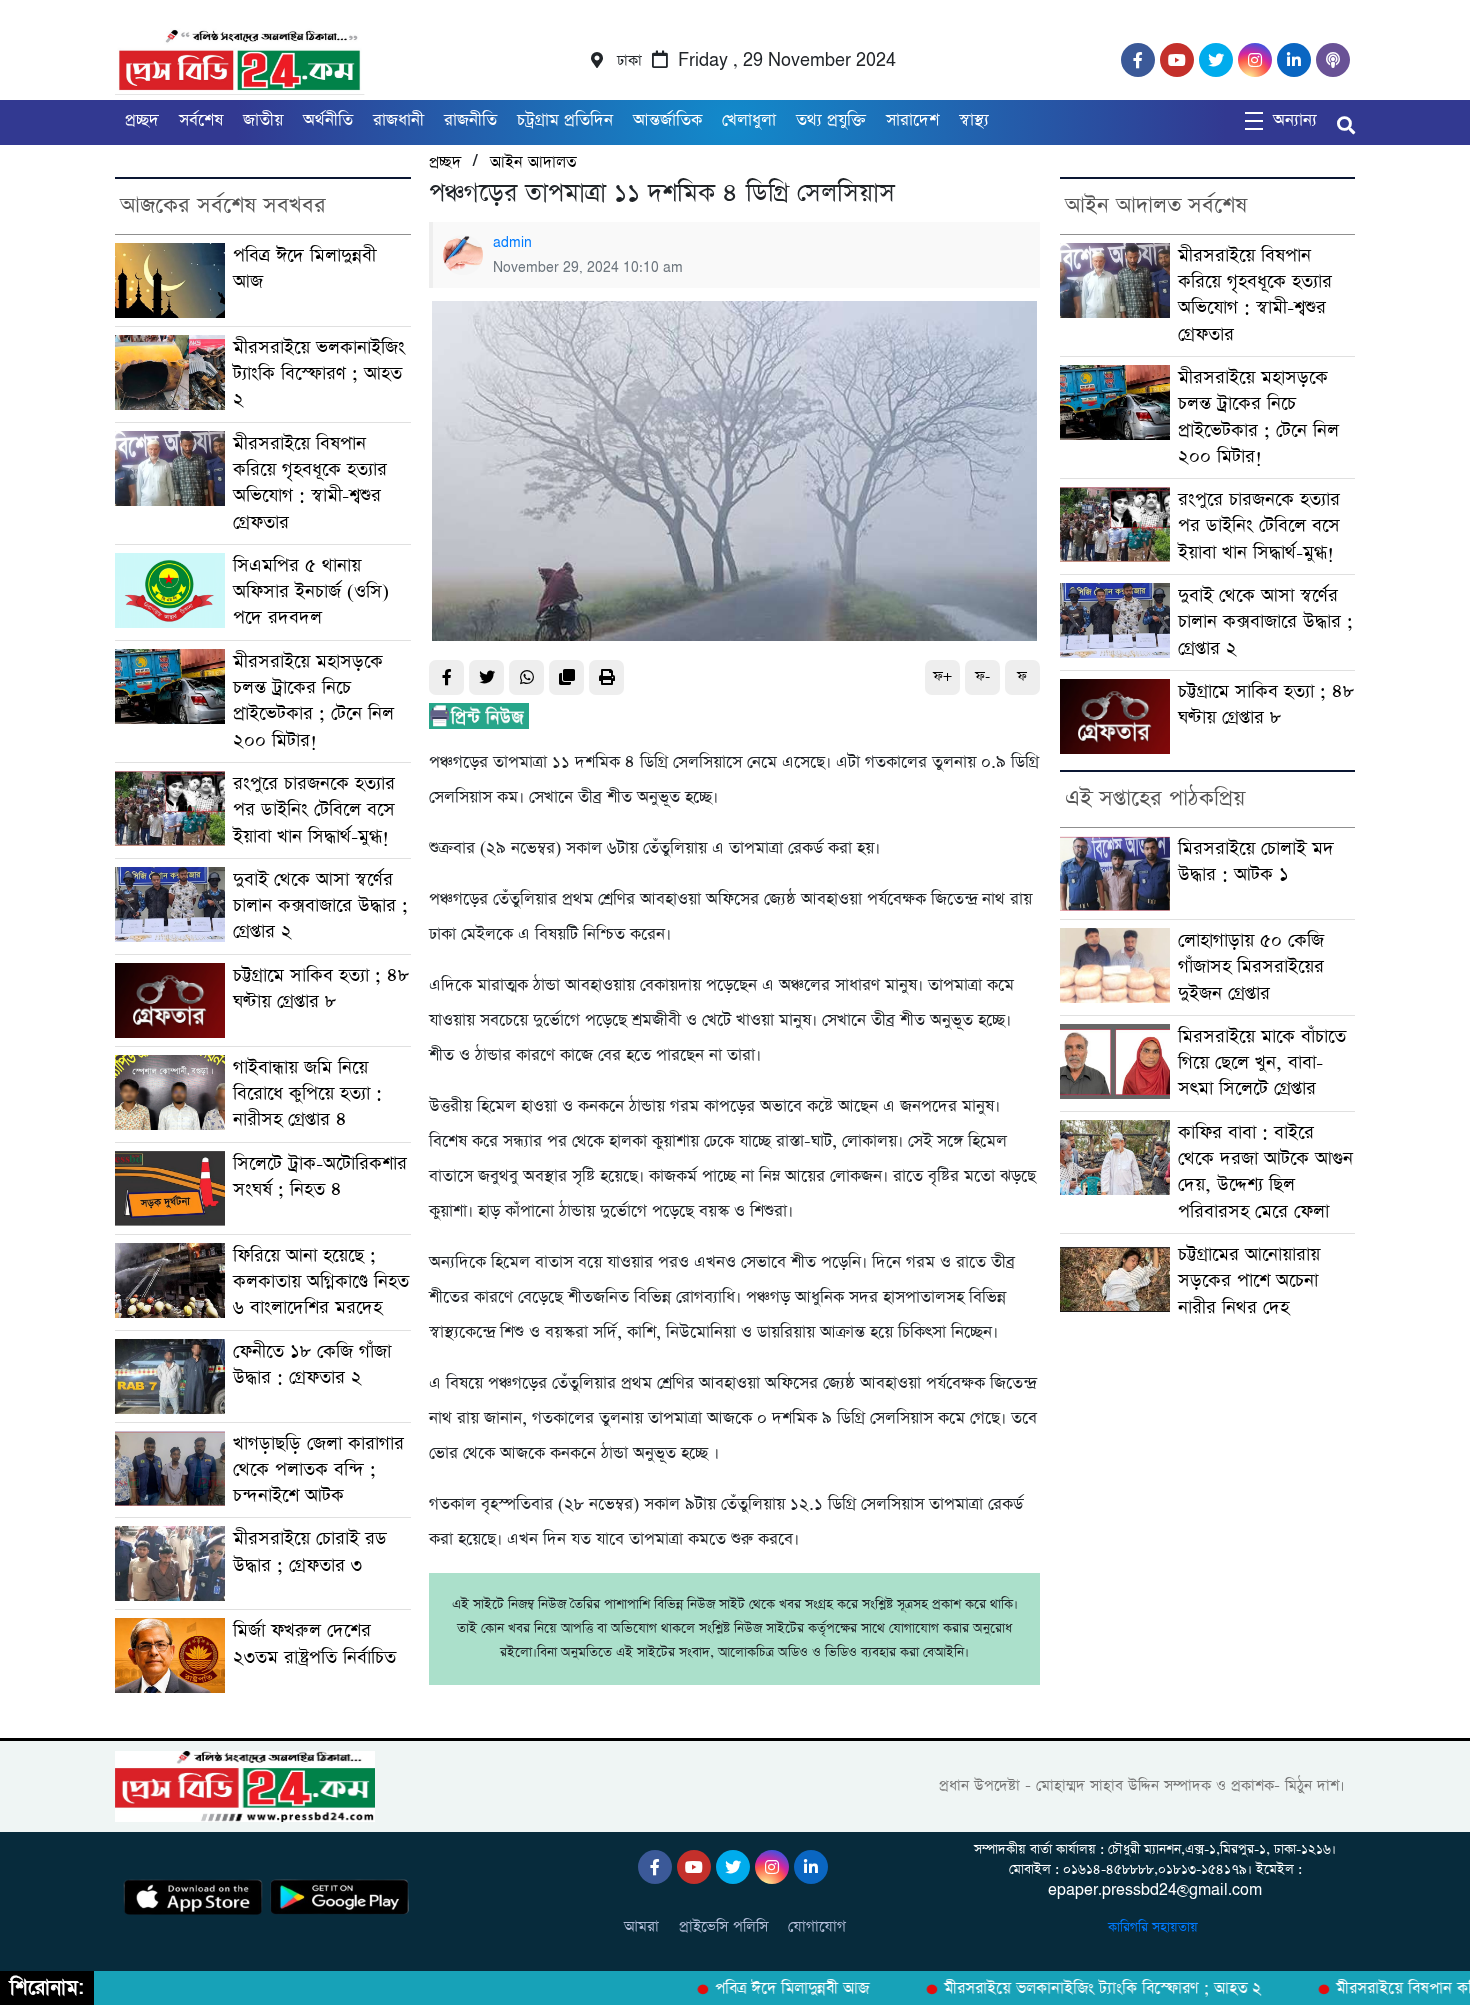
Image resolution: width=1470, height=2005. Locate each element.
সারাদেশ (912, 120)
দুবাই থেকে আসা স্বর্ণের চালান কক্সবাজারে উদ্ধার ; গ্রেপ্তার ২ (320, 906)
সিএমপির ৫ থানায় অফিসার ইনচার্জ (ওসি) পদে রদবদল (311, 592)
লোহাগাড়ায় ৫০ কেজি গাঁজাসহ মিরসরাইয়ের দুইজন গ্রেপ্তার (1251, 967)
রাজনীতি (470, 120)
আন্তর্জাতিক (667, 120)
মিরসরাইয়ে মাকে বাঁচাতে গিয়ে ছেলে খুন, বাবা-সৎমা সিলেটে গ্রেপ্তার (1262, 1063)
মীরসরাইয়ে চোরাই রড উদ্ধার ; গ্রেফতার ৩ (310, 1551)
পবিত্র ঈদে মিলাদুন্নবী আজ (764, 1989)
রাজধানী (398, 120)
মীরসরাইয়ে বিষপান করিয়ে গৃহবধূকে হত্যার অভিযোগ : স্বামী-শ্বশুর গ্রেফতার (310, 483)
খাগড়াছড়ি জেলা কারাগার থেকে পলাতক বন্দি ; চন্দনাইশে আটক (318, 1470)
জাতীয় (263, 120)
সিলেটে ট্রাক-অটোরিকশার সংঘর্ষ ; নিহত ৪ (320, 1176)
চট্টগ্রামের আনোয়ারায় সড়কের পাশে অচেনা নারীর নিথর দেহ (1249, 1281)
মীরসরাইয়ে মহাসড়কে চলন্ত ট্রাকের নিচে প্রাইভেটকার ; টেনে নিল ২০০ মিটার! (313, 701)
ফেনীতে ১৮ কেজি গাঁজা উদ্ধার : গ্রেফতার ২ (312, 1364)
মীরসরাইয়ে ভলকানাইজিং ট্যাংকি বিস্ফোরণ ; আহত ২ (319, 374)
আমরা (641, 1926)
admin (512, 243)
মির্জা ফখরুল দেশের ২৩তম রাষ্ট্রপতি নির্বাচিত (314, 1643)
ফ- (982, 676)
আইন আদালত (533, 162)
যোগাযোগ (817, 1926)
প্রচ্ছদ (142, 120)
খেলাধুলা (749, 120)
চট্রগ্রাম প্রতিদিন (565, 120)
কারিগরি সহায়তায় (1155, 1927)
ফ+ (942, 676)
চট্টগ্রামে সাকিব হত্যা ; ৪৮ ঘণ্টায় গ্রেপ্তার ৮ (321, 988)
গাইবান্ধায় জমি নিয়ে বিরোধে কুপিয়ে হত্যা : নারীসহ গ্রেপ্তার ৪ (307, 1094)
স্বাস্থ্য (974, 120)
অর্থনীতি (328, 120)
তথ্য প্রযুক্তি (831, 120)
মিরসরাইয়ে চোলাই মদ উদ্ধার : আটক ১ (1256, 861)
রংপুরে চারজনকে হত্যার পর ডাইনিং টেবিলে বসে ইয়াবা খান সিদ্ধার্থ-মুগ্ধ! (314, 810)
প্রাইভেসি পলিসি (723, 1926)
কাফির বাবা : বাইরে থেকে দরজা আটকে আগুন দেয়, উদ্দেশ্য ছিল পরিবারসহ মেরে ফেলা (1265, 1172)
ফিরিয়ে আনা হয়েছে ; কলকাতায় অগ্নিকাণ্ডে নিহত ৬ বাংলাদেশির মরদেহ (321, 1282)
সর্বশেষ (201, 120)
